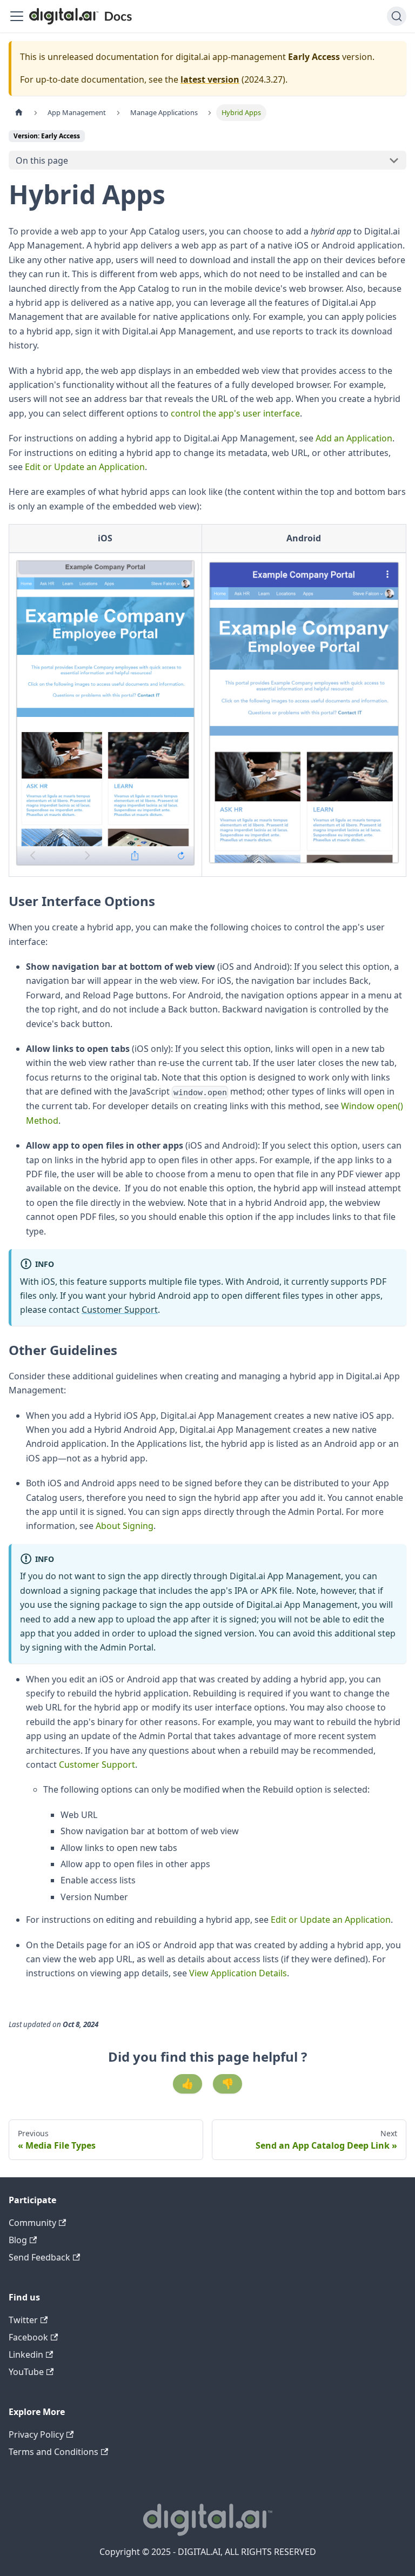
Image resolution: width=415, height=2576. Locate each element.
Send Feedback (39, 2257)
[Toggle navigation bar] (17, 16)
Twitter (23, 2320)
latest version (210, 79)
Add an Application (354, 438)
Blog (18, 2240)
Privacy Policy (36, 2434)
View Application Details (238, 1973)
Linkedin (26, 2354)
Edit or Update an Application (85, 467)
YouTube (26, 2372)
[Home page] (19, 113)
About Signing (125, 1526)
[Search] (397, 16)
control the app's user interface (235, 413)
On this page (42, 160)
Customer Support (120, 1310)
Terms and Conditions (53, 2452)
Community (32, 2223)
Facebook (28, 2337)
